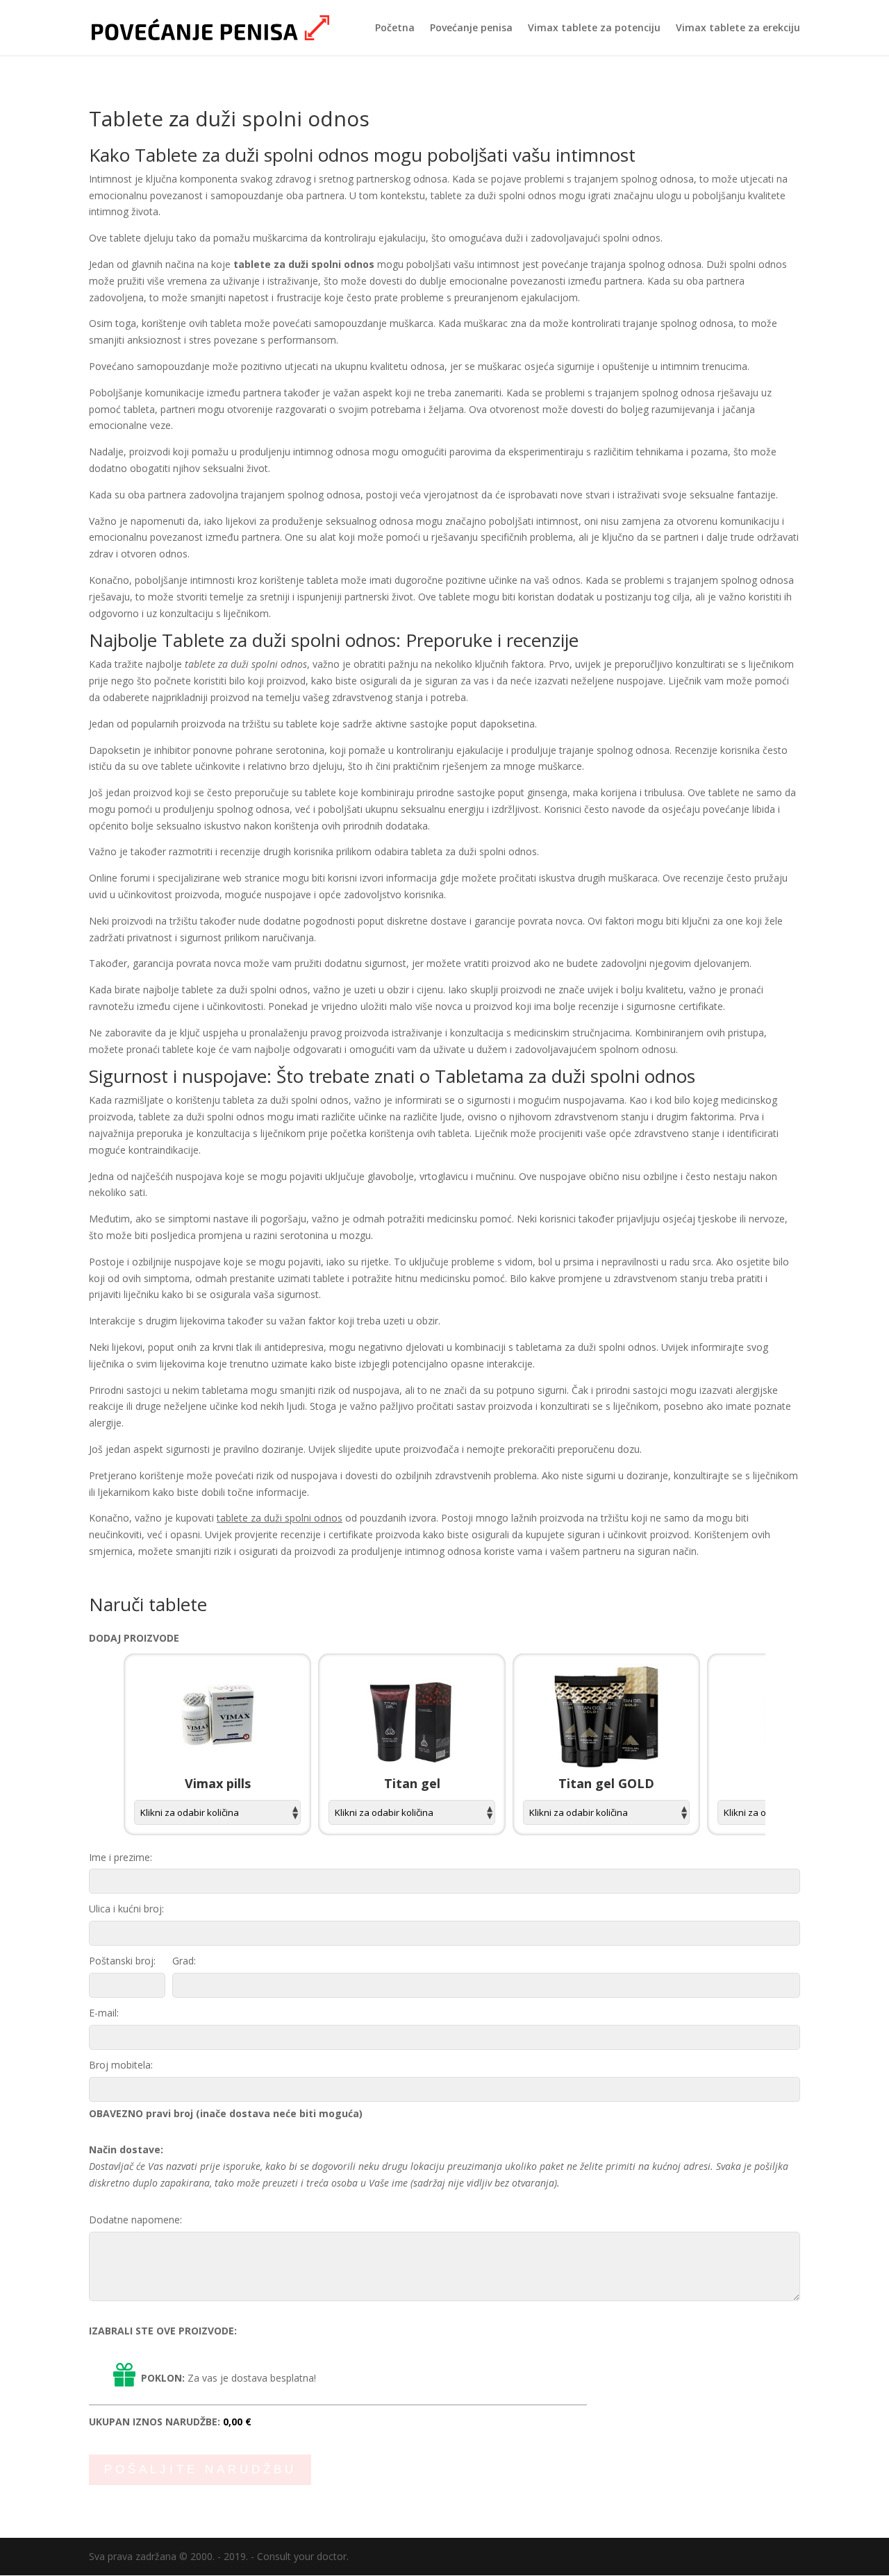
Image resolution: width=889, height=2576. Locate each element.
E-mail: (104, 2013)
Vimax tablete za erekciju (738, 28)
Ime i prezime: (121, 1857)
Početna (395, 28)
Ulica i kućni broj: (126, 1909)
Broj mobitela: (121, 2065)
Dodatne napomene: (135, 2220)
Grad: (184, 1961)
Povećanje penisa (471, 28)
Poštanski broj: (122, 1961)
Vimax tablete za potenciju (594, 28)
